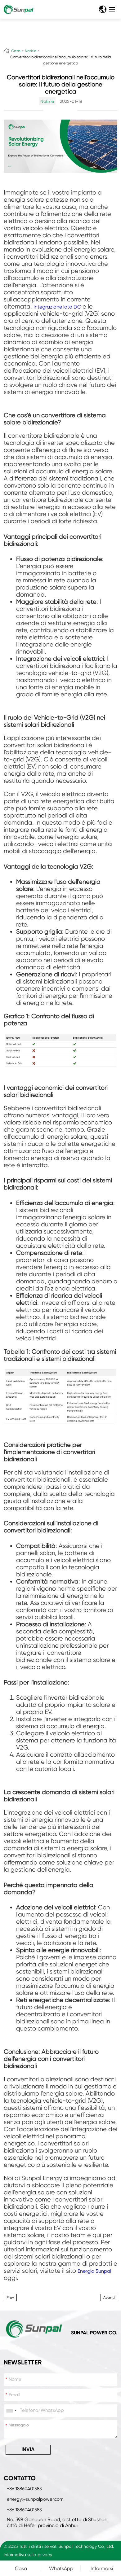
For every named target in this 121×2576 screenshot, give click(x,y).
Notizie (31, 51)
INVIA (28, 2449)
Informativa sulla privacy (28, 2555)
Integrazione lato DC (57, 307)
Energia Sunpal (94, 2271)
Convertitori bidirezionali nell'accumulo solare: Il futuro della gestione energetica (61, 60)
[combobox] (11, 2411)
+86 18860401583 (24, 2489)
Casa (16, 51)
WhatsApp (61, 2568)
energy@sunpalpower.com (35, 2499)
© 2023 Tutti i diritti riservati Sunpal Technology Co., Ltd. (59, 2546)
